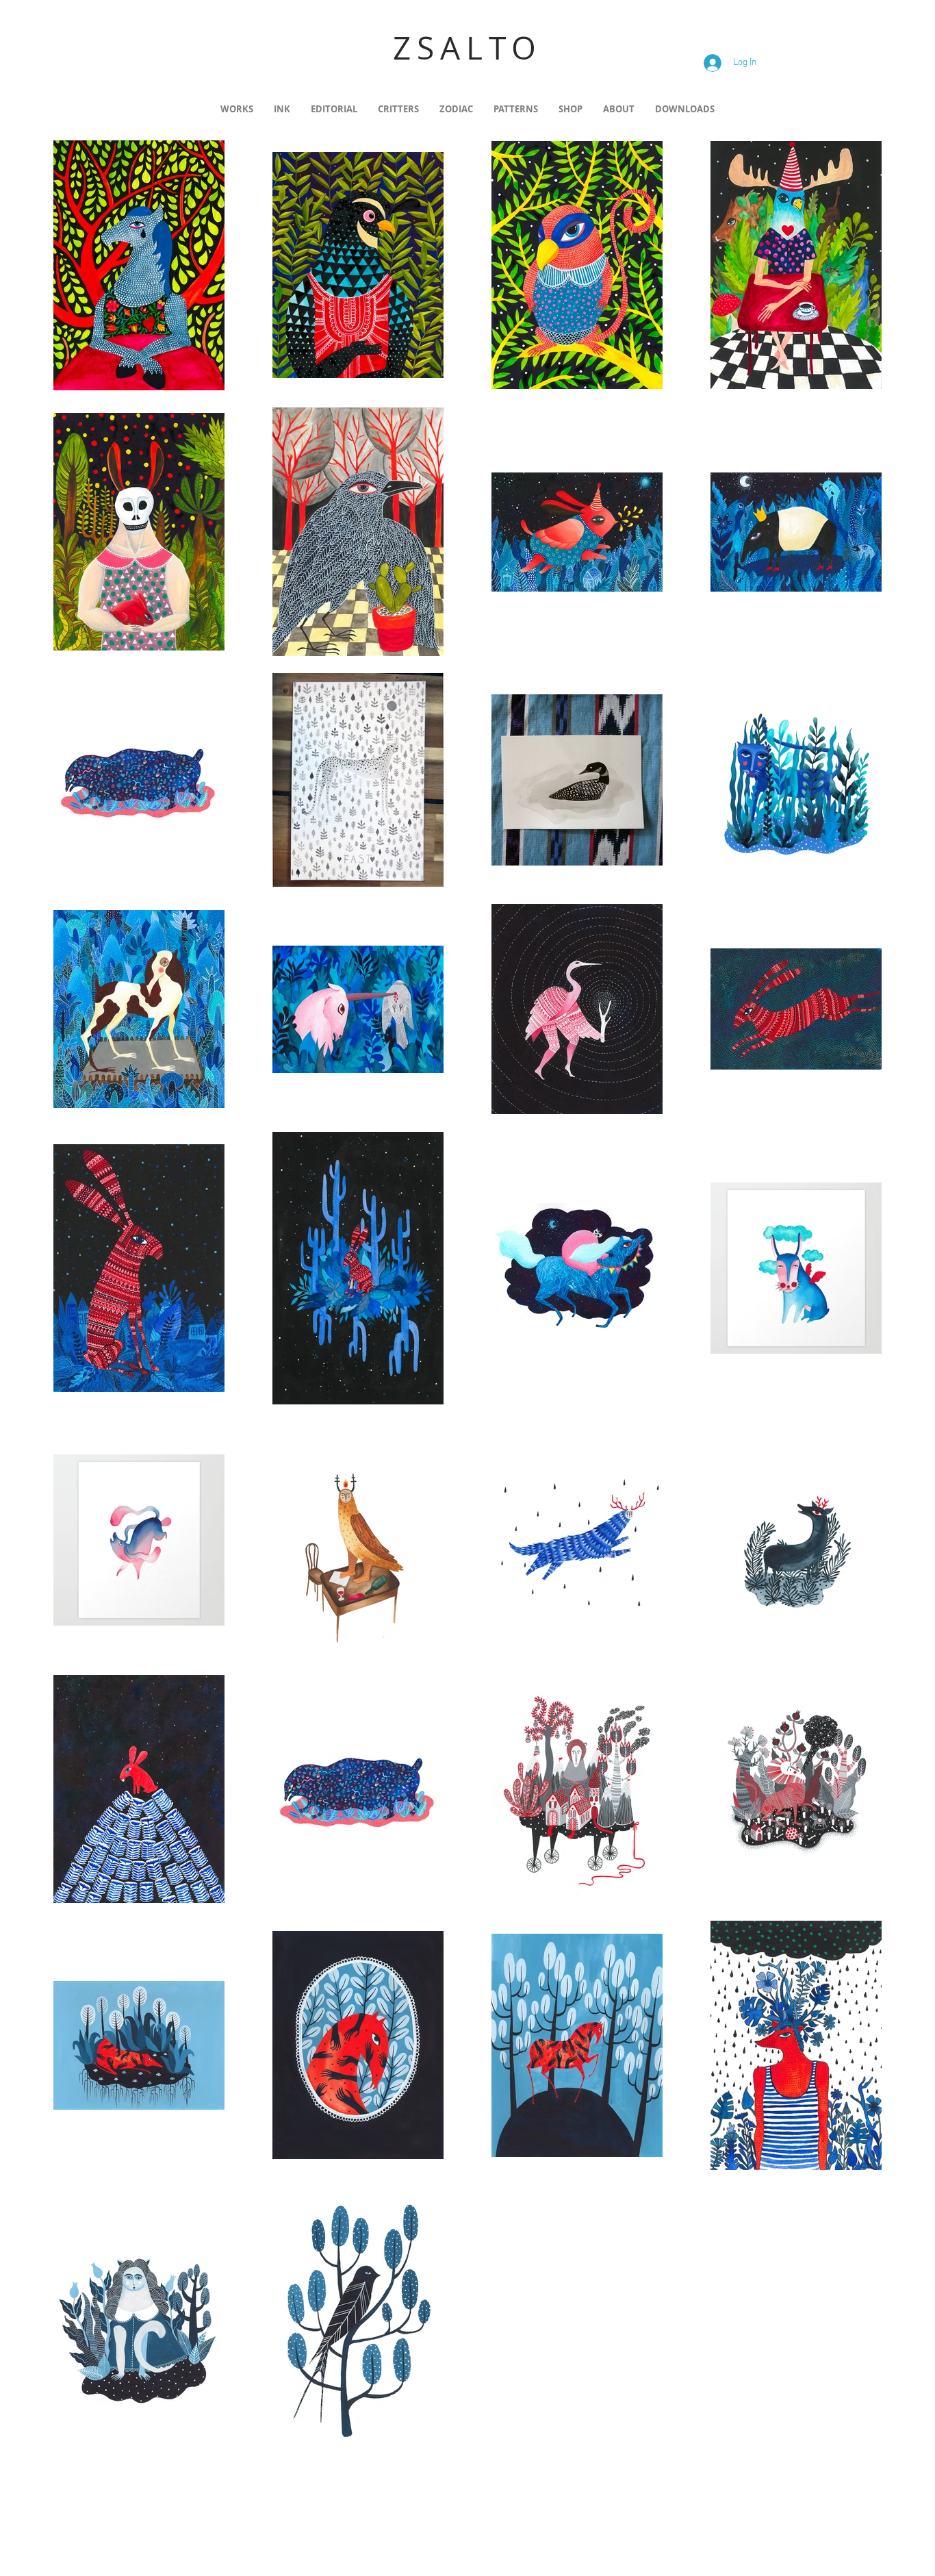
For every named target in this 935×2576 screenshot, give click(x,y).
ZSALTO (467, 48)
